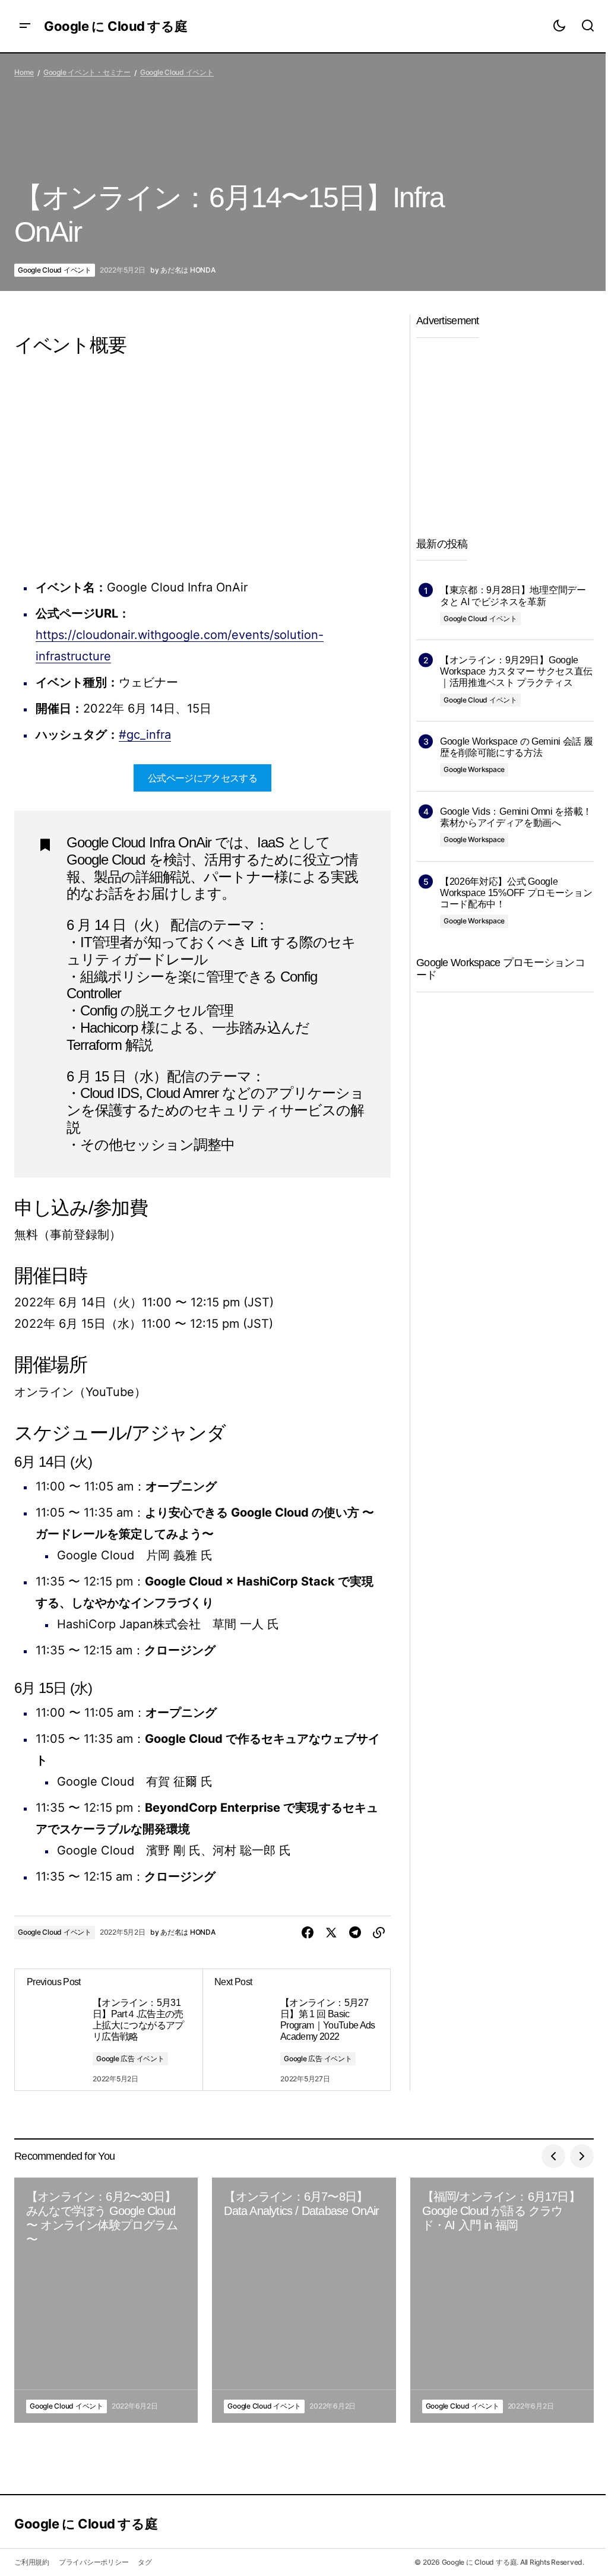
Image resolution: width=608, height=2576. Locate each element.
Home (24, 72)
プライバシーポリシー (94, 2562)
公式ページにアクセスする (202, 778)
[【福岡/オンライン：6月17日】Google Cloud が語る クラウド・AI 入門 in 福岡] (502, 2300)
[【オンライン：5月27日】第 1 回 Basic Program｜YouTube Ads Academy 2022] (296, 2030)
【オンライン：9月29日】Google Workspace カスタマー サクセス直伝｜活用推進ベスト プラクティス (516, 671)
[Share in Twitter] (331, 1933)
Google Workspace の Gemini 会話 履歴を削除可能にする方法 (516, 747)
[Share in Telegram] (355, 1933)
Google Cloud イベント (177, 72)
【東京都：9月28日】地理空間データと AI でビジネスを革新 (513, 596)
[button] (25, 26)
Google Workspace (474, 769)
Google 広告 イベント (130, 2058)
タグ (145, 2562)
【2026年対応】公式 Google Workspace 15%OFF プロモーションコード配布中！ (516, 893)
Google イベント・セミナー (87, 72)
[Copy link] (379, 1933)
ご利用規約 (32, 2562)
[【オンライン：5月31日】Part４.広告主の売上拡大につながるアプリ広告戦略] (109, 2030)
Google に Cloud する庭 (115, 26)
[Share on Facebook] (308, 1933)
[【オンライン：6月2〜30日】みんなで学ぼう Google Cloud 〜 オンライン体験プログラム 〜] (106, 2300)
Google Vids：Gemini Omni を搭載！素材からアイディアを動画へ (516, 817)
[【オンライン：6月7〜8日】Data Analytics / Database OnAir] (304, 2300)
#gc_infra (145, 735)
